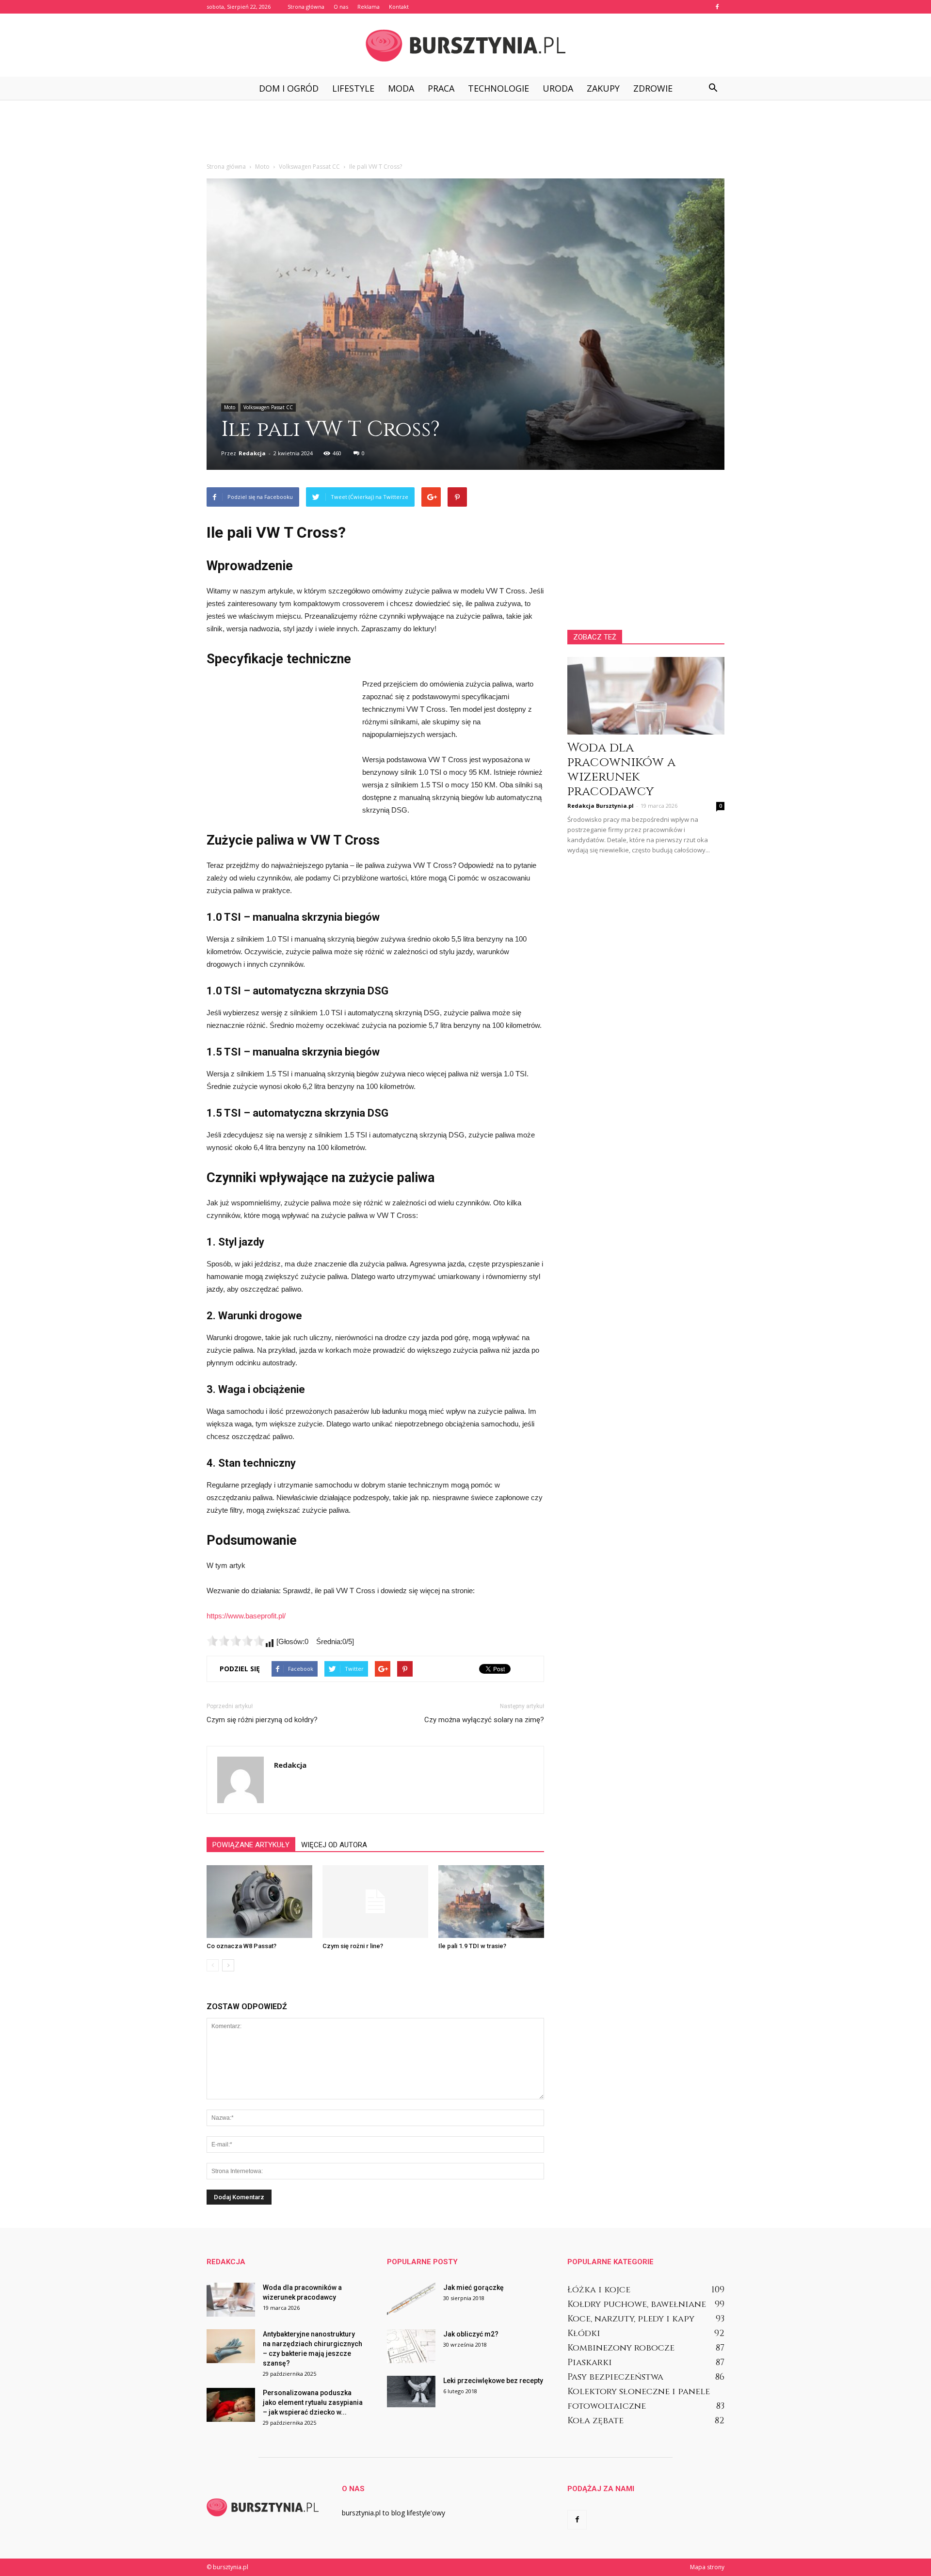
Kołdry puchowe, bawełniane (637, 2304)
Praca (441, 88)
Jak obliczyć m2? (471, 2334)
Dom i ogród (289, 88)
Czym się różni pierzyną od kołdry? (262, 1720)
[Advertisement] (465, 133)
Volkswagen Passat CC (268, 407)
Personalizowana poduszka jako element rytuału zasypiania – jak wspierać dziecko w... (313, 2402)
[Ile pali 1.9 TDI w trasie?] (491, 1902)
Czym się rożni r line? (353, 1946)
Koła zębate (595, 2421)
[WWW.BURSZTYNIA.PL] (465, 46)
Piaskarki (590, 2362)
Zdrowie (653, 88)
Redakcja (252, 453)
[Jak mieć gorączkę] (411, 2300)
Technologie (498, 88)
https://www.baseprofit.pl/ (246, 1616)
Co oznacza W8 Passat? (241, 1946)
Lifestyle (353, 88)
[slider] (236, 1641)
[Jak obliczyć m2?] (411, 2346)
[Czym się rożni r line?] (375, 1902)
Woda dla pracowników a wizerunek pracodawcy (621, 770)
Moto (230, 407)
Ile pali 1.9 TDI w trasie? (472, 1946)
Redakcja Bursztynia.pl (601, 806)
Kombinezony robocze (621, 2348)
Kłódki (584, 2333)
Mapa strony (707, 2567)
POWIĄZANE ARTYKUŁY (251, 1845)
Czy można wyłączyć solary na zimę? (484, 1720)
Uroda (558, 88)
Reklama (369, 7)
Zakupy (603, 88)
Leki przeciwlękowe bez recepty (493, 2381)
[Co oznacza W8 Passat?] (259, 1902)
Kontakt (399, 7)
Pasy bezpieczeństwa (615, 2377)
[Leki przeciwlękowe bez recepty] (411, 2392)
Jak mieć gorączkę (474, 2288)
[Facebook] (717, 7)
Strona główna (306, 7)
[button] (713, 88)
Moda (401, 88)
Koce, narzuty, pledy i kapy (631, 2319)
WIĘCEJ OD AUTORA (334, 1845)
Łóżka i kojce (599, 2290)
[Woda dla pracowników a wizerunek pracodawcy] (646, 696)
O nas (341, 7)
